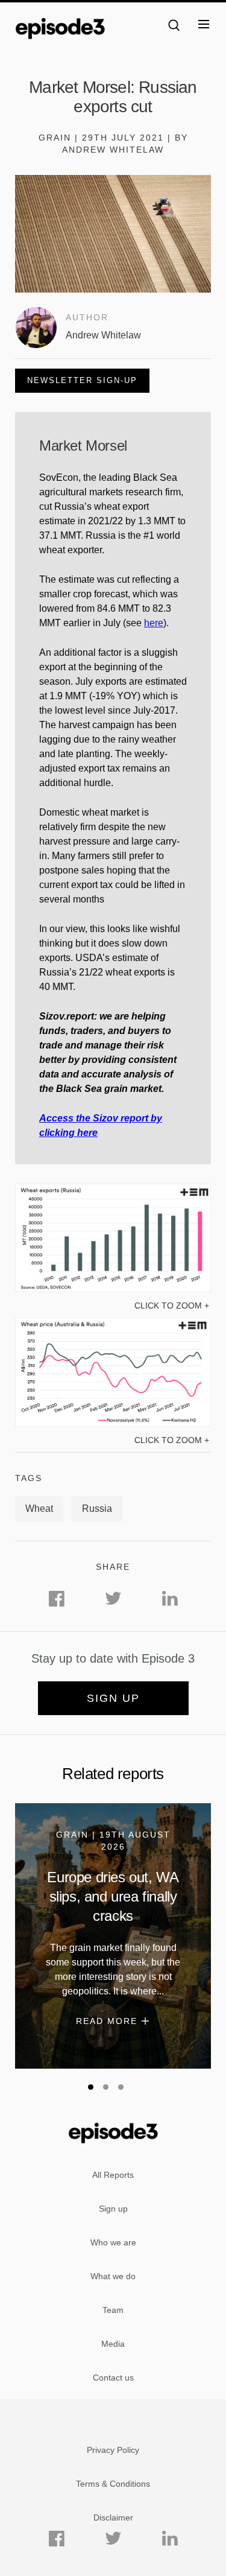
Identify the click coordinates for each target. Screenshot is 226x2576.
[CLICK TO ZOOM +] (113, 1289)
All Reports (113, 2175)
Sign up (113, 1698)
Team (113, 2310)
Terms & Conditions (113, 2484)
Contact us (113, 2378)
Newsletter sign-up (82, 380)
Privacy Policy (113, 2450)
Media (113, 2344)
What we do (113, 2276)
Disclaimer (113, 2517)
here (154, 623)
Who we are (113, 2242)
